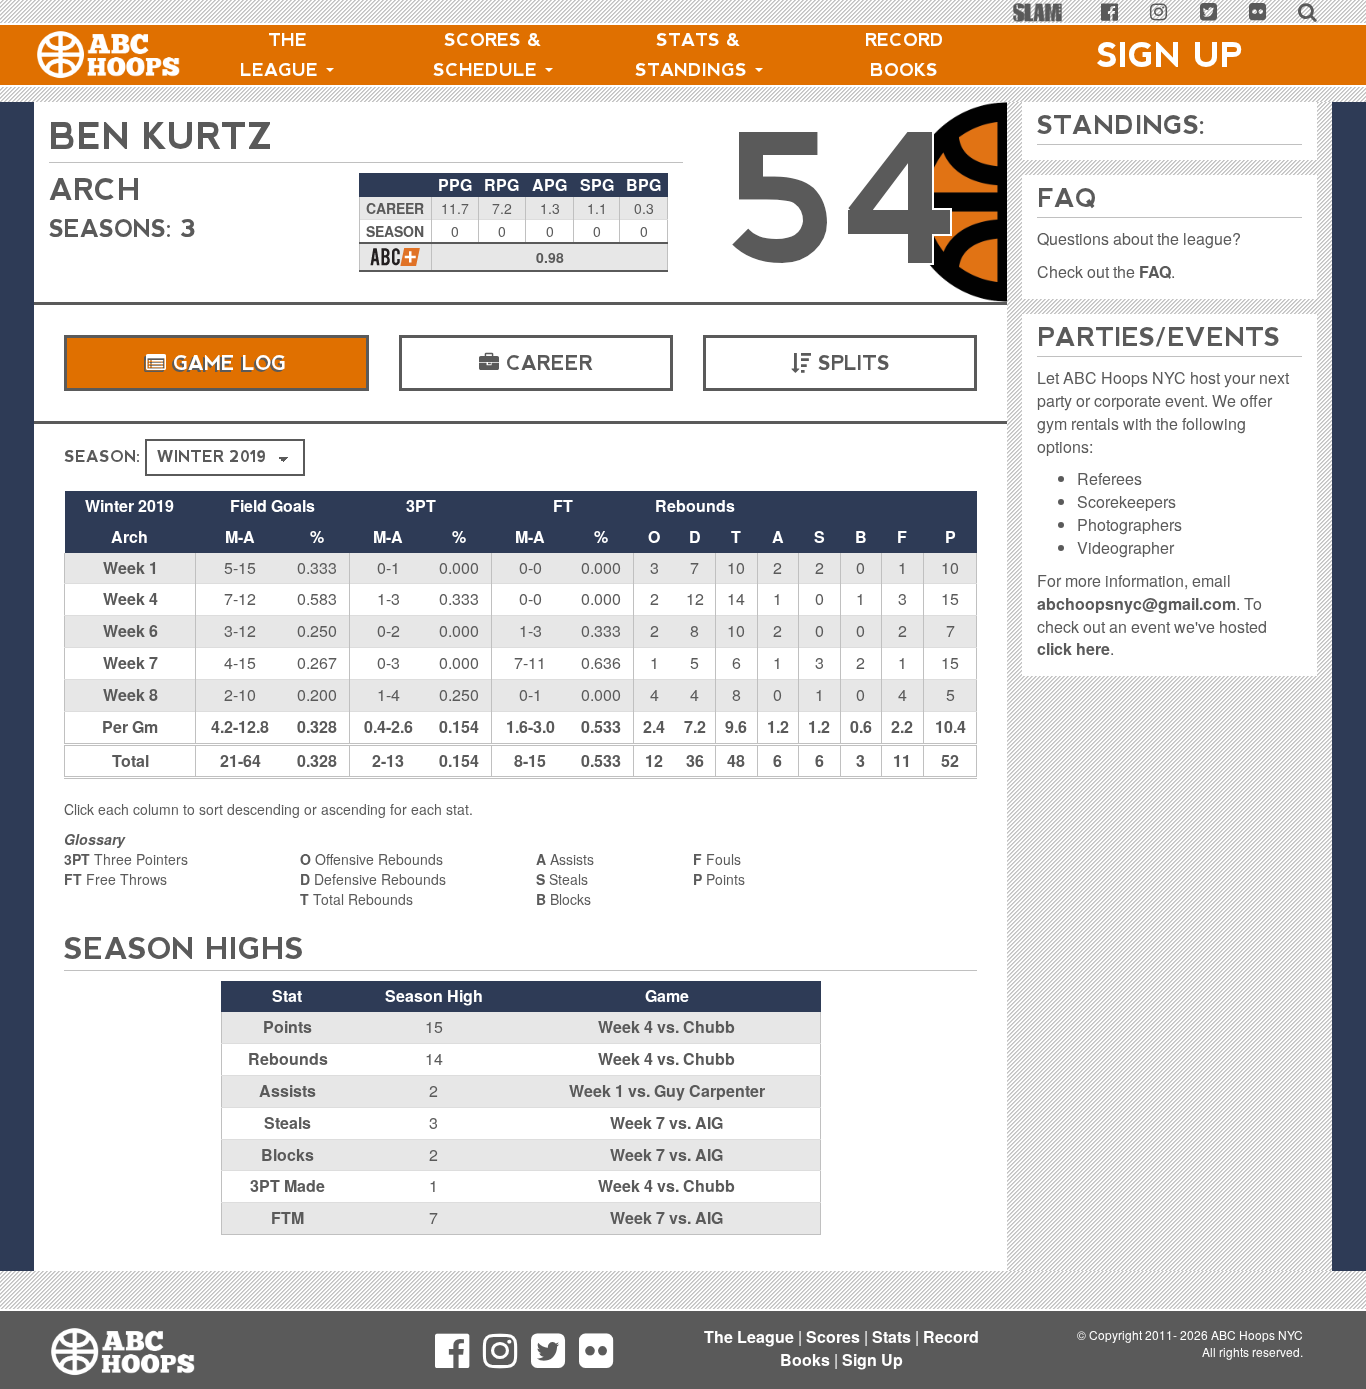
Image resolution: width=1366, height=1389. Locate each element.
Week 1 (130, 567)
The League (282, 55)
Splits (850, 363)
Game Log (226, 363)
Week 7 (130, 662)
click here (1073, 648)
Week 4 (130, 598)
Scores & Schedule (488, 55)
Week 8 (130, 694)
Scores (833, 1336)
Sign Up (1170, 55)
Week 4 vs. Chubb (666, 1026)
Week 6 (130, 630)
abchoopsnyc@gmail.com (1136, 603)
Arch (95, 189)
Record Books (904, 55)
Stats (891, 1336)
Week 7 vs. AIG (666, 1122)
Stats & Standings (694, 55)
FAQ (1155, 271)
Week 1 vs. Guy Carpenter (667, 1090)
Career (546, 363)
